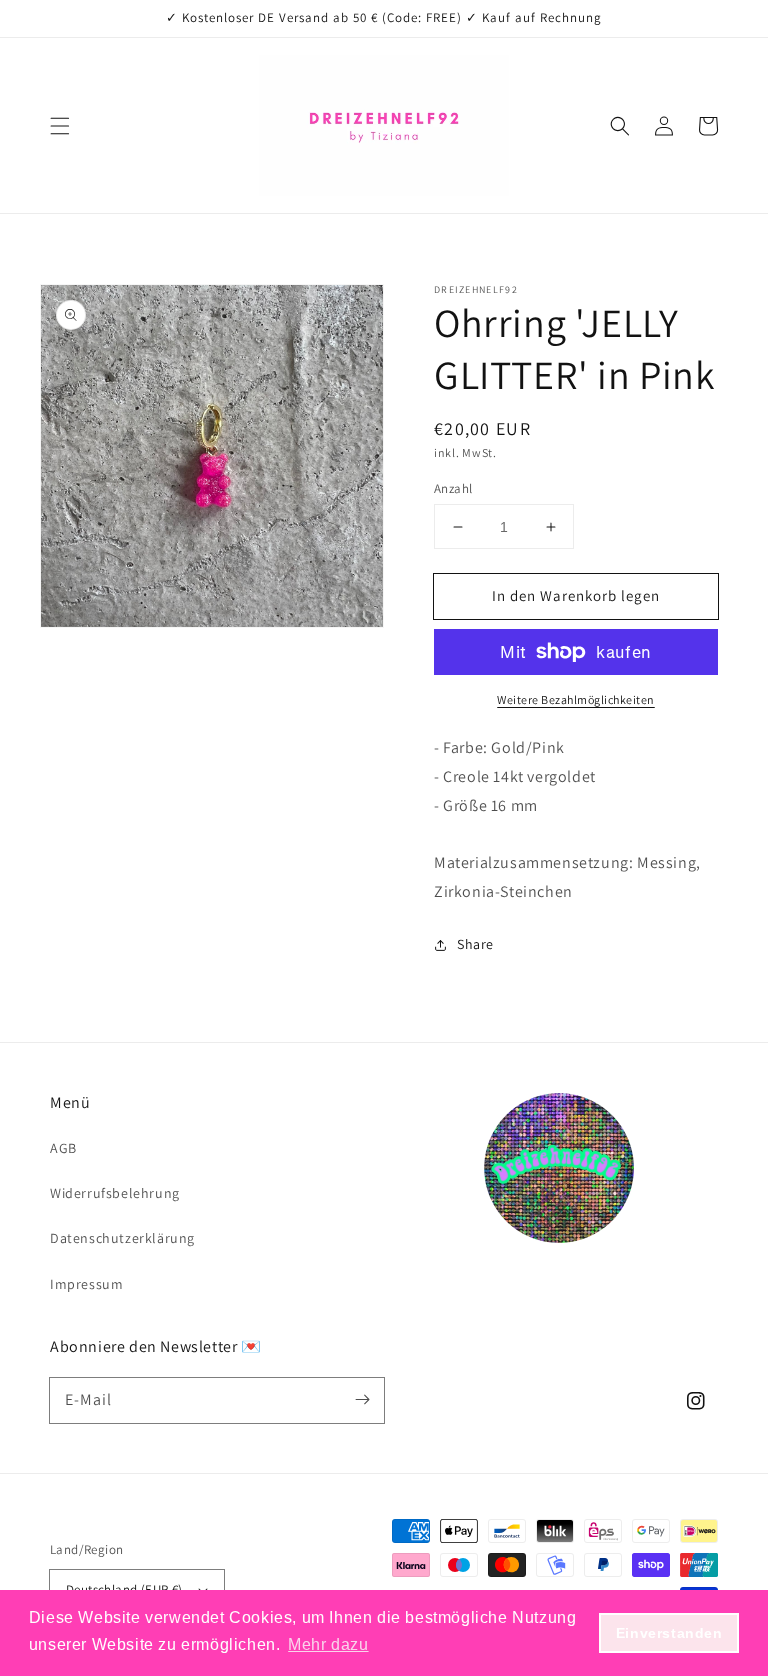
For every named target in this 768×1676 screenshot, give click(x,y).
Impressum (86, 1284)
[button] (60, 126)
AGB (63, 1148)
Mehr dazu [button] (328, 1644)
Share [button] (475, 944)
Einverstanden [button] (669, 1633)
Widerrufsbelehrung (115, 1193)
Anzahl (453, 488)
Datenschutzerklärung (122, 1238)
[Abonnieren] (362, 1400)
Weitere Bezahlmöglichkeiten (576, 699)
